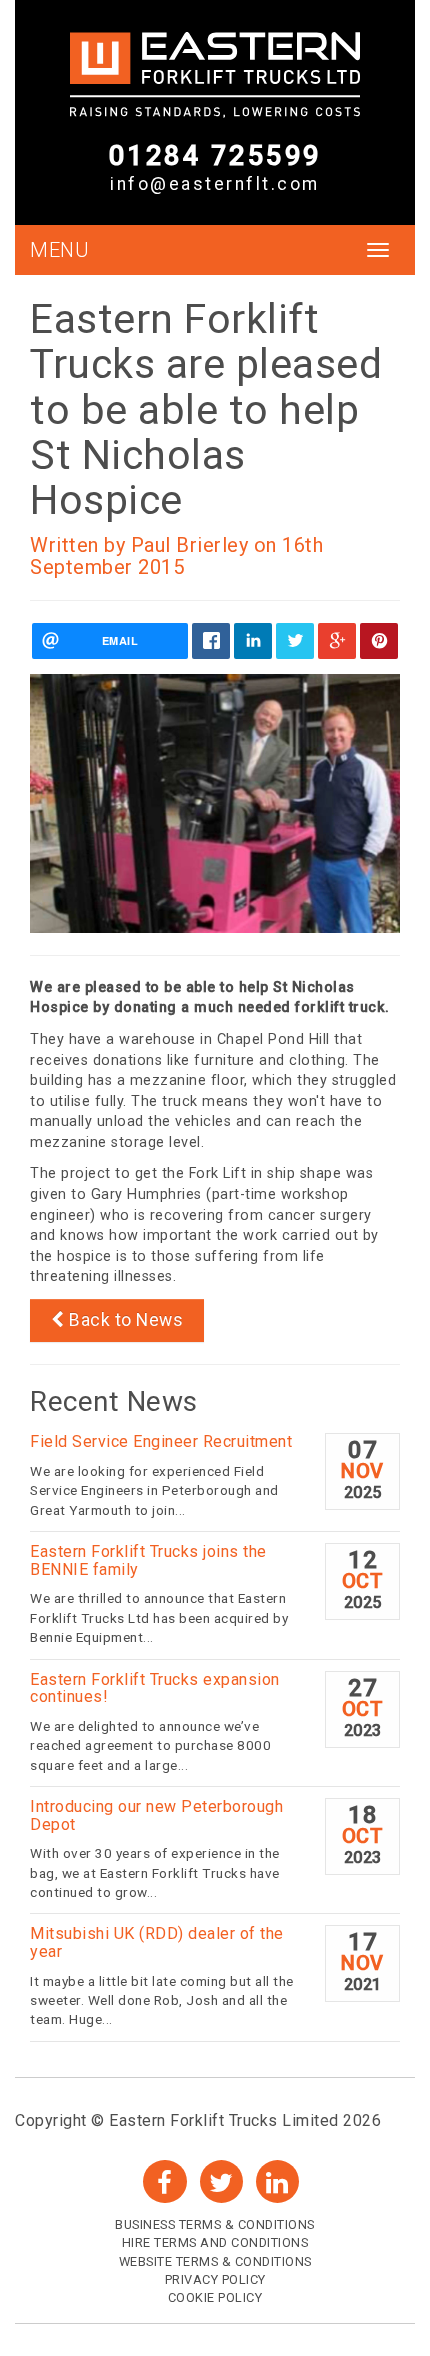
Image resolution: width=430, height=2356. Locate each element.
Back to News (124, 1320)
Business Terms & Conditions (215, 2224)
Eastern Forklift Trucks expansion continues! (155, 1688)
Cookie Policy (215, 2297)
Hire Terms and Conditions (215, 2242)
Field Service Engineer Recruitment (161, 1441)
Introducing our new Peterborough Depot (156, 1815)
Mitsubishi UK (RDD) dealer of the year (157, 1942)
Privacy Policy (215, 2279)
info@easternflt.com (215, 183)
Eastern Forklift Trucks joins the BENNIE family (148, 1560)
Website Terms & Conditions (215, 2261)
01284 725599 (215, 155)
